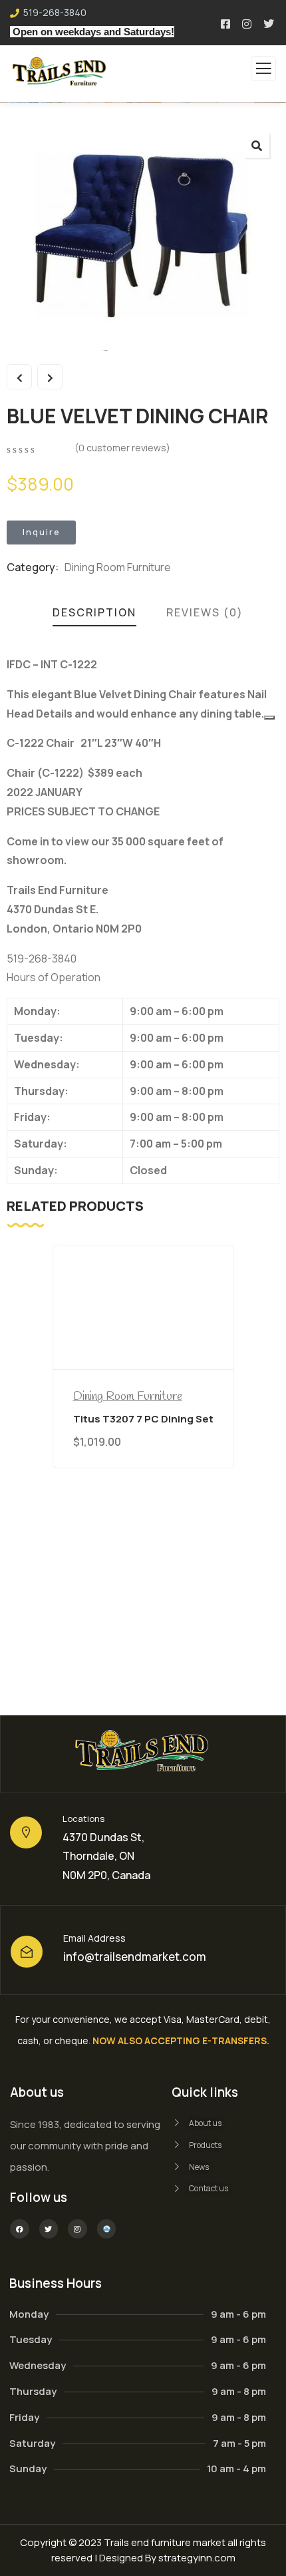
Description (94, 612)
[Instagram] (77, 2229)
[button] (257, 145)
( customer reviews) (122, 448)
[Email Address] (27, 1952)
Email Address (94, 1938)
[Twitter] (49, 2229)
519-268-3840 (55, 12)
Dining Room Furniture (118, 567)
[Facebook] (20, 2229)
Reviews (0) (205, 612)
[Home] (143, 1754)
